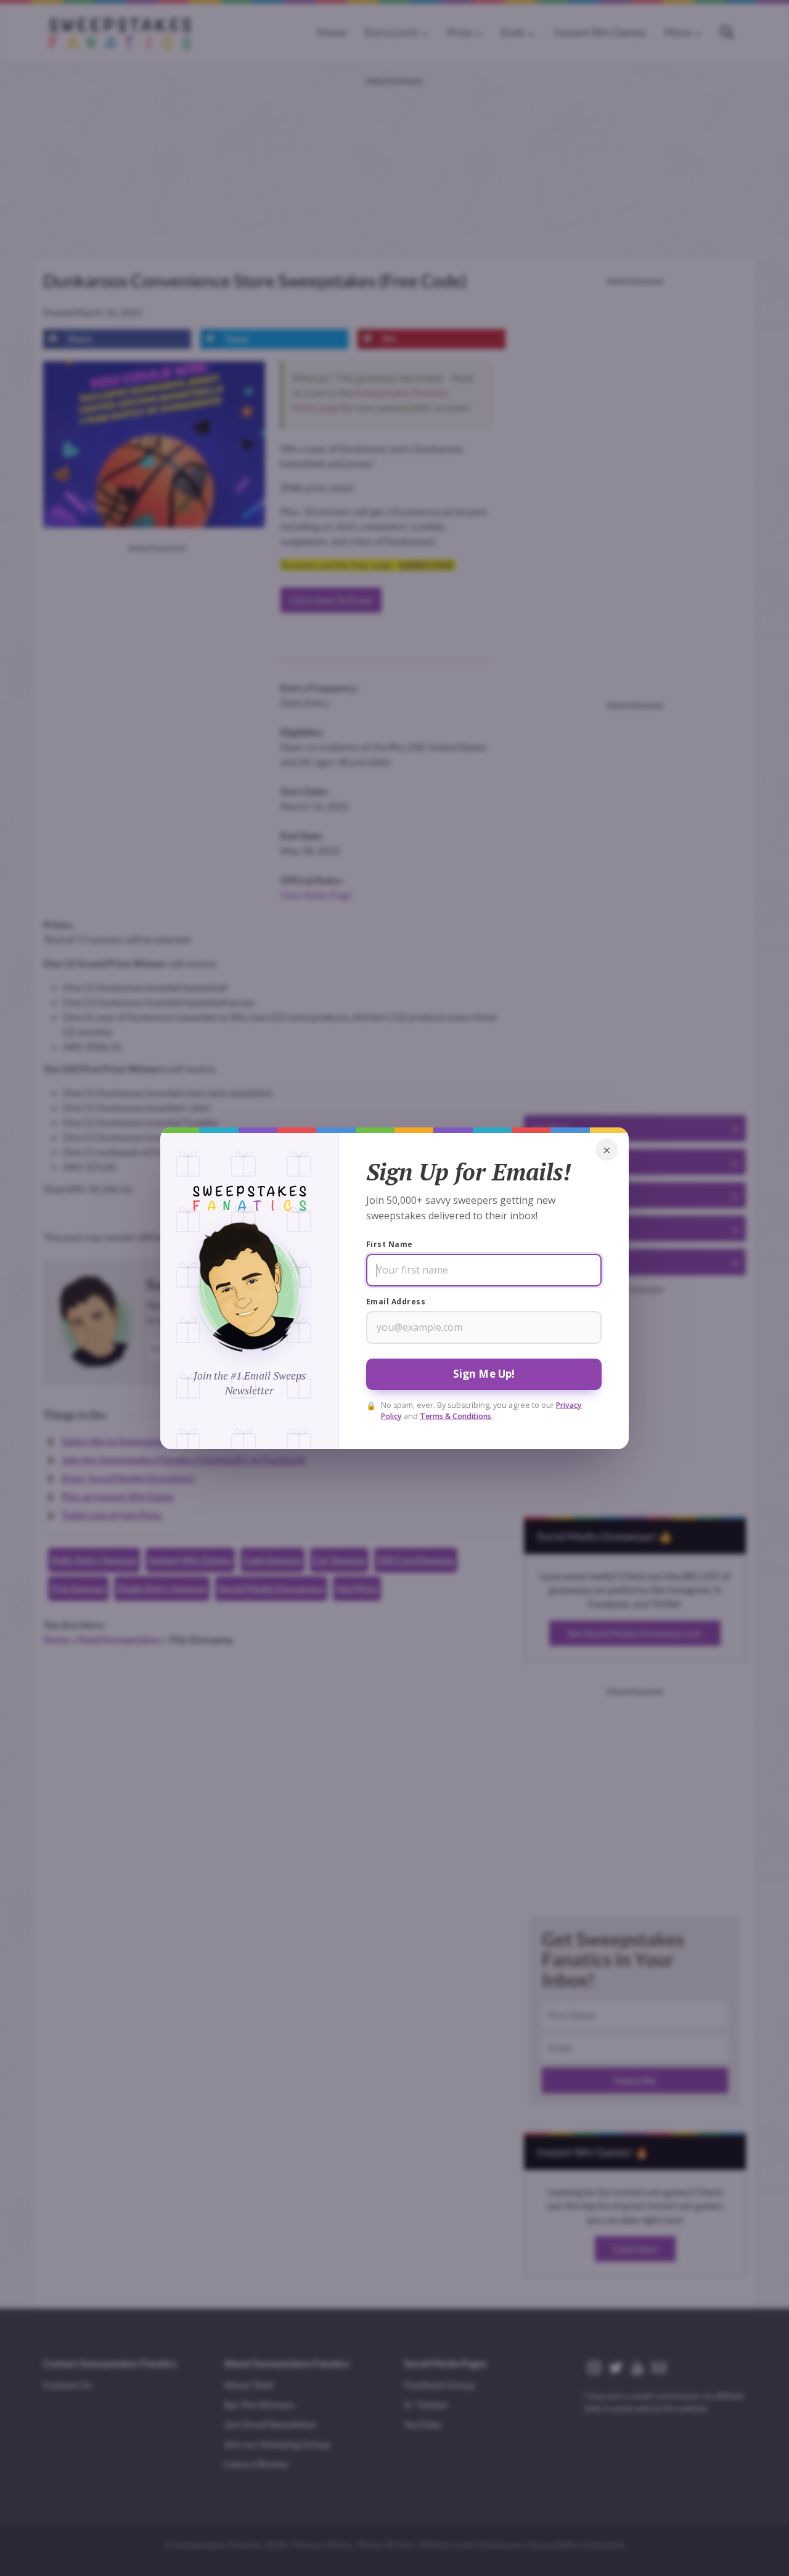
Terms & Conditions (456, 1416)
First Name (390, 1244)
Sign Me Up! (484, 1374)
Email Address (396, 1302)
